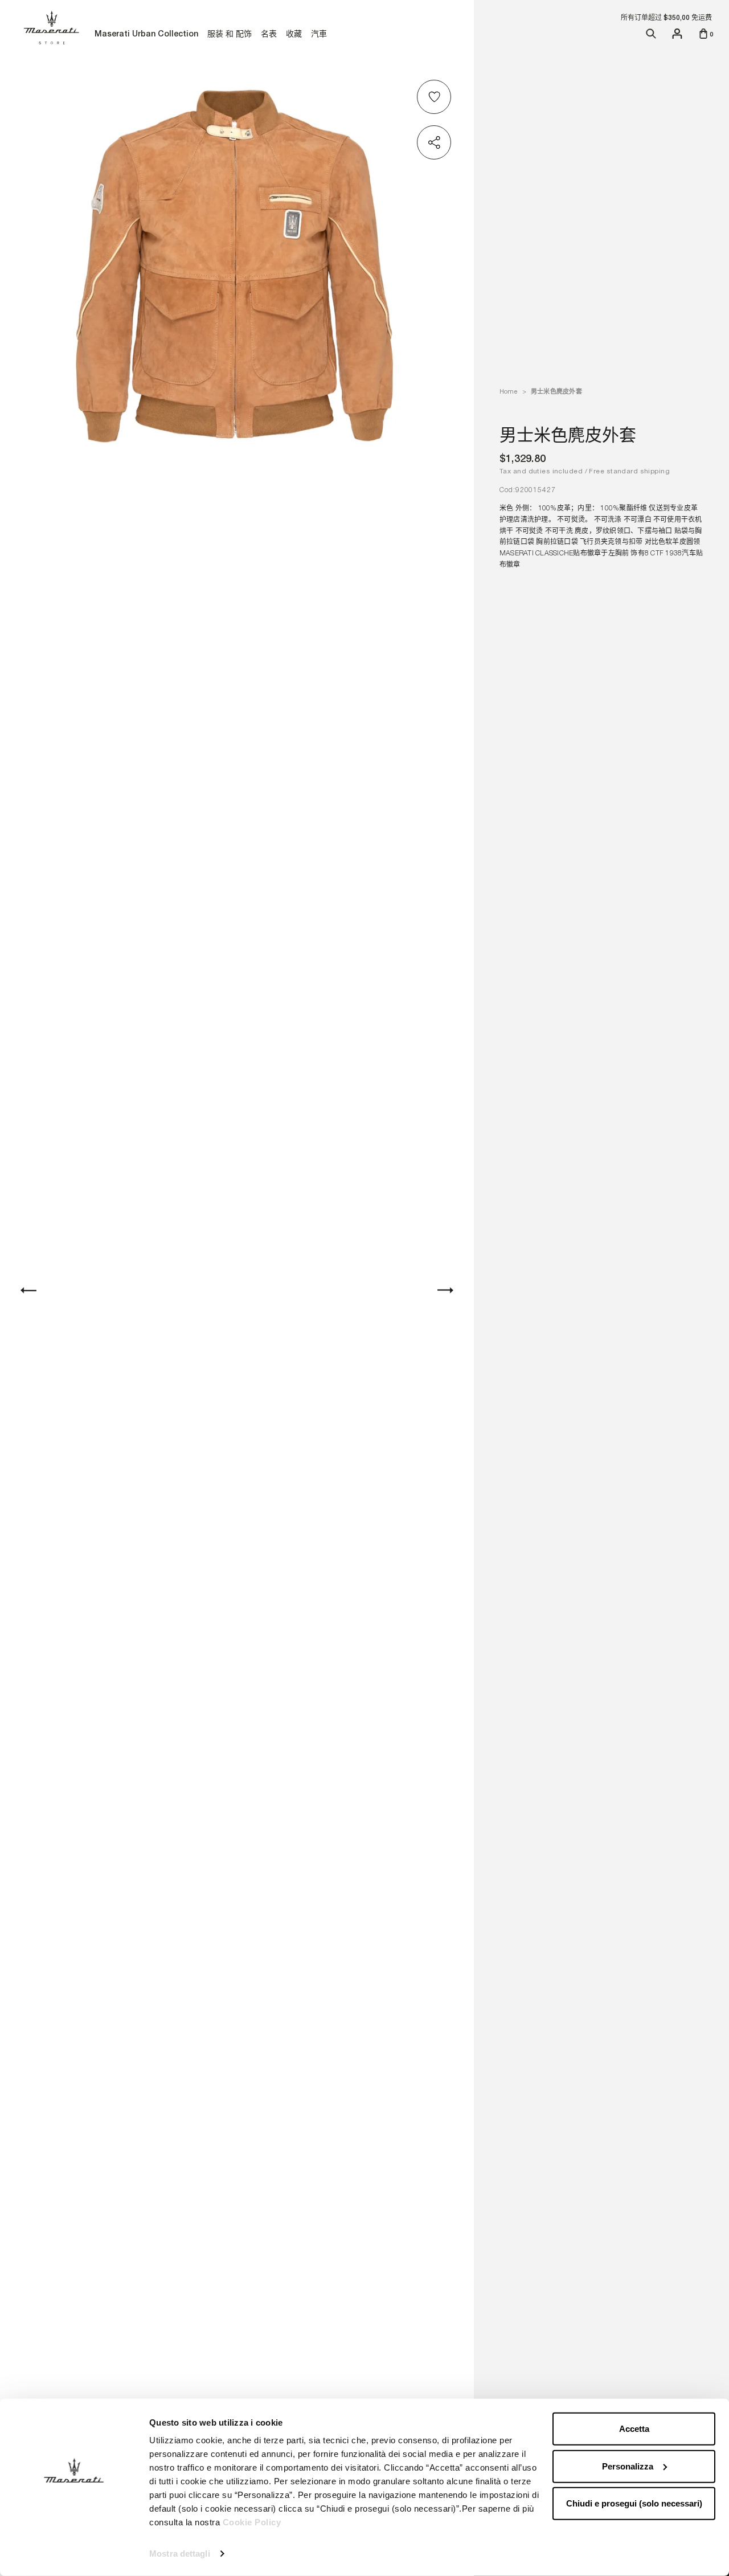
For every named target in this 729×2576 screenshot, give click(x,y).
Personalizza (628, 2466)
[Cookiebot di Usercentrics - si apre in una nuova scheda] (74, 2554)
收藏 (294, 35)
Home (508, 391)
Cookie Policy (252, 2522)
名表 (269, 34)
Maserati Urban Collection (146, 35)
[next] (445, 1290)
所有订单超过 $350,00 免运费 (666, 18)
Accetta (634, 2429)
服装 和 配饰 (229, 35)
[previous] (28, 1290)
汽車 (319, 35)
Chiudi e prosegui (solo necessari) (634, 2503)
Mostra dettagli (180, 2553)
